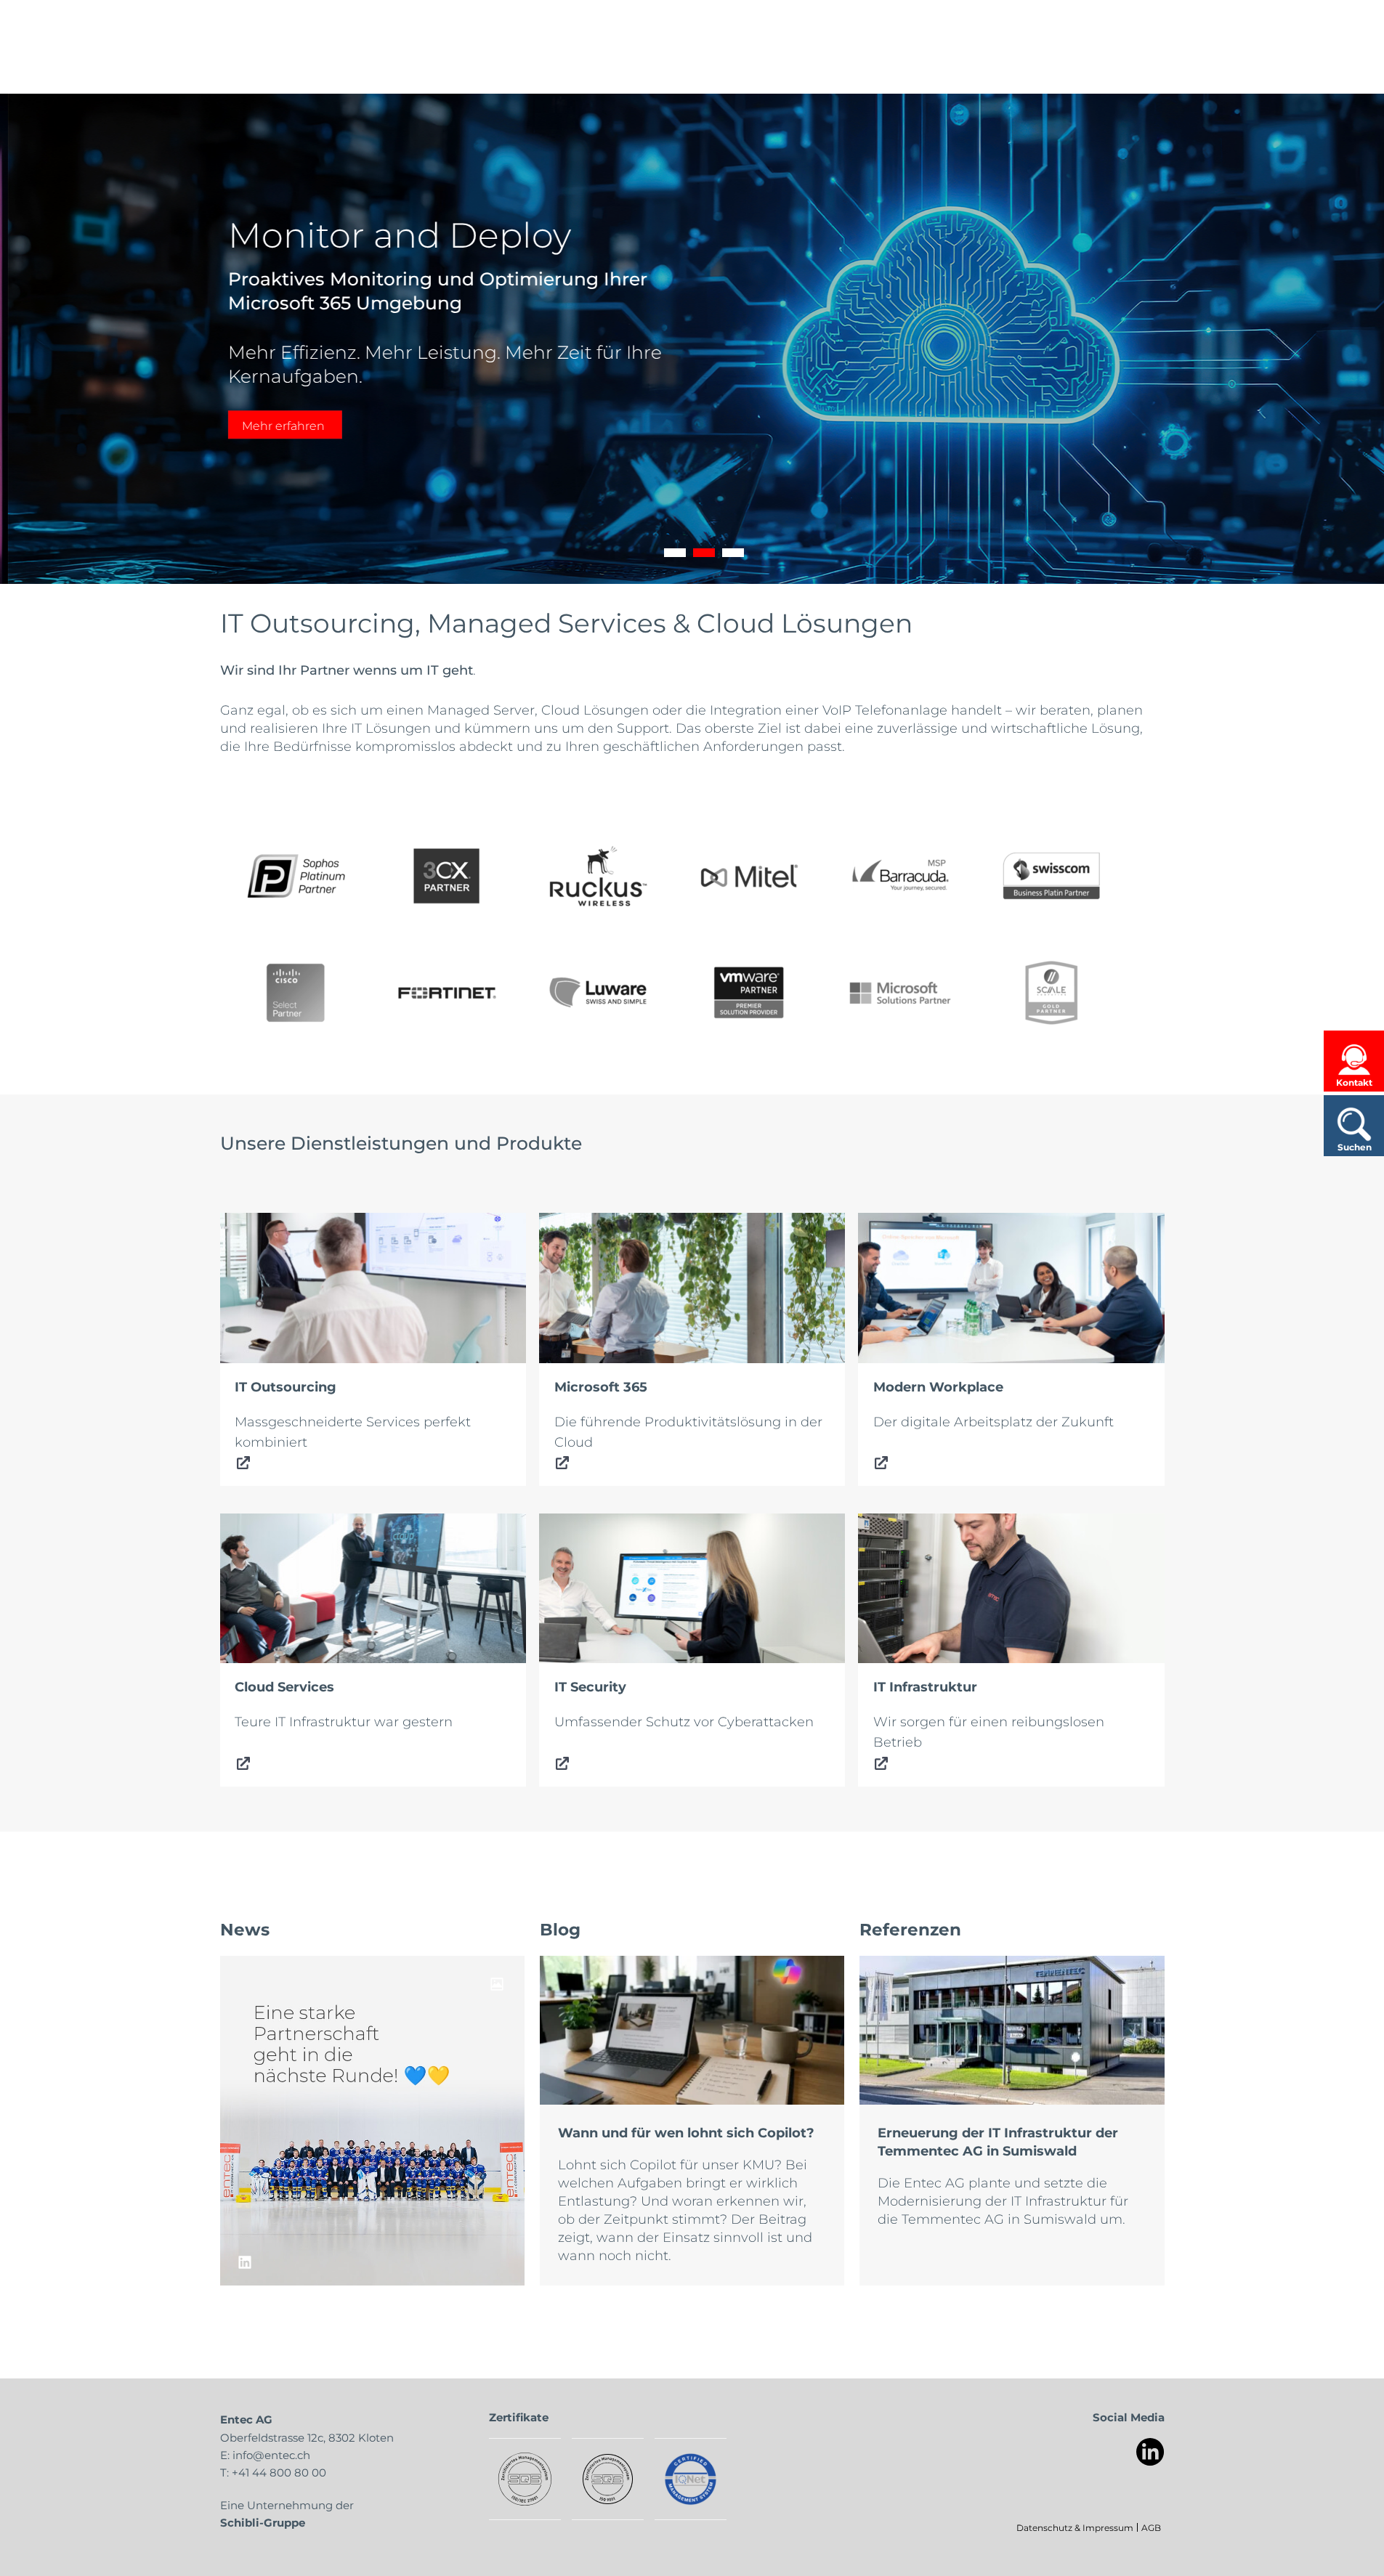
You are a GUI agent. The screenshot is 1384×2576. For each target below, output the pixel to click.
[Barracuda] (900, 876)
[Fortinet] (447, 993)
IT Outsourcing (268, 1223)
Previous (33, 339)
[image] (373, 2121)
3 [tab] (733, 553)
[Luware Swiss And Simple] (598, 993)
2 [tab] (704, 553)
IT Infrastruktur (906, 1524)
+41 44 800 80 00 (279, 2472)
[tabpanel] (692, 339)
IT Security (573, 1524)
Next (1351, 339)
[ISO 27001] (525, 2479)
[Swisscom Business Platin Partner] (1051, 876)
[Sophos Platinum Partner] (296, 876)
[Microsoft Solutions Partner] (900, 993)
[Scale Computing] (1051, 993)
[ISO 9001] (608, 2479)
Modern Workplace (920, 1223)
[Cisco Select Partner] (296, 993)
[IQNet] (691, 2479)
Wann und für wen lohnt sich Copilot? (686, 2132)
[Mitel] (749, 876)
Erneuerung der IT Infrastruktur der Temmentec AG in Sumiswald (998, 2141)
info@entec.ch (271, 2455)
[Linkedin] (1150, 2452)
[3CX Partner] (447, 876)
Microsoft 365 (582, 1223)
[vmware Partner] (749, 993)
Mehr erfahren (275, 425)
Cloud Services (268, 1524)
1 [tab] (675, 553)
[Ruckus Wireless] (598, 876)
